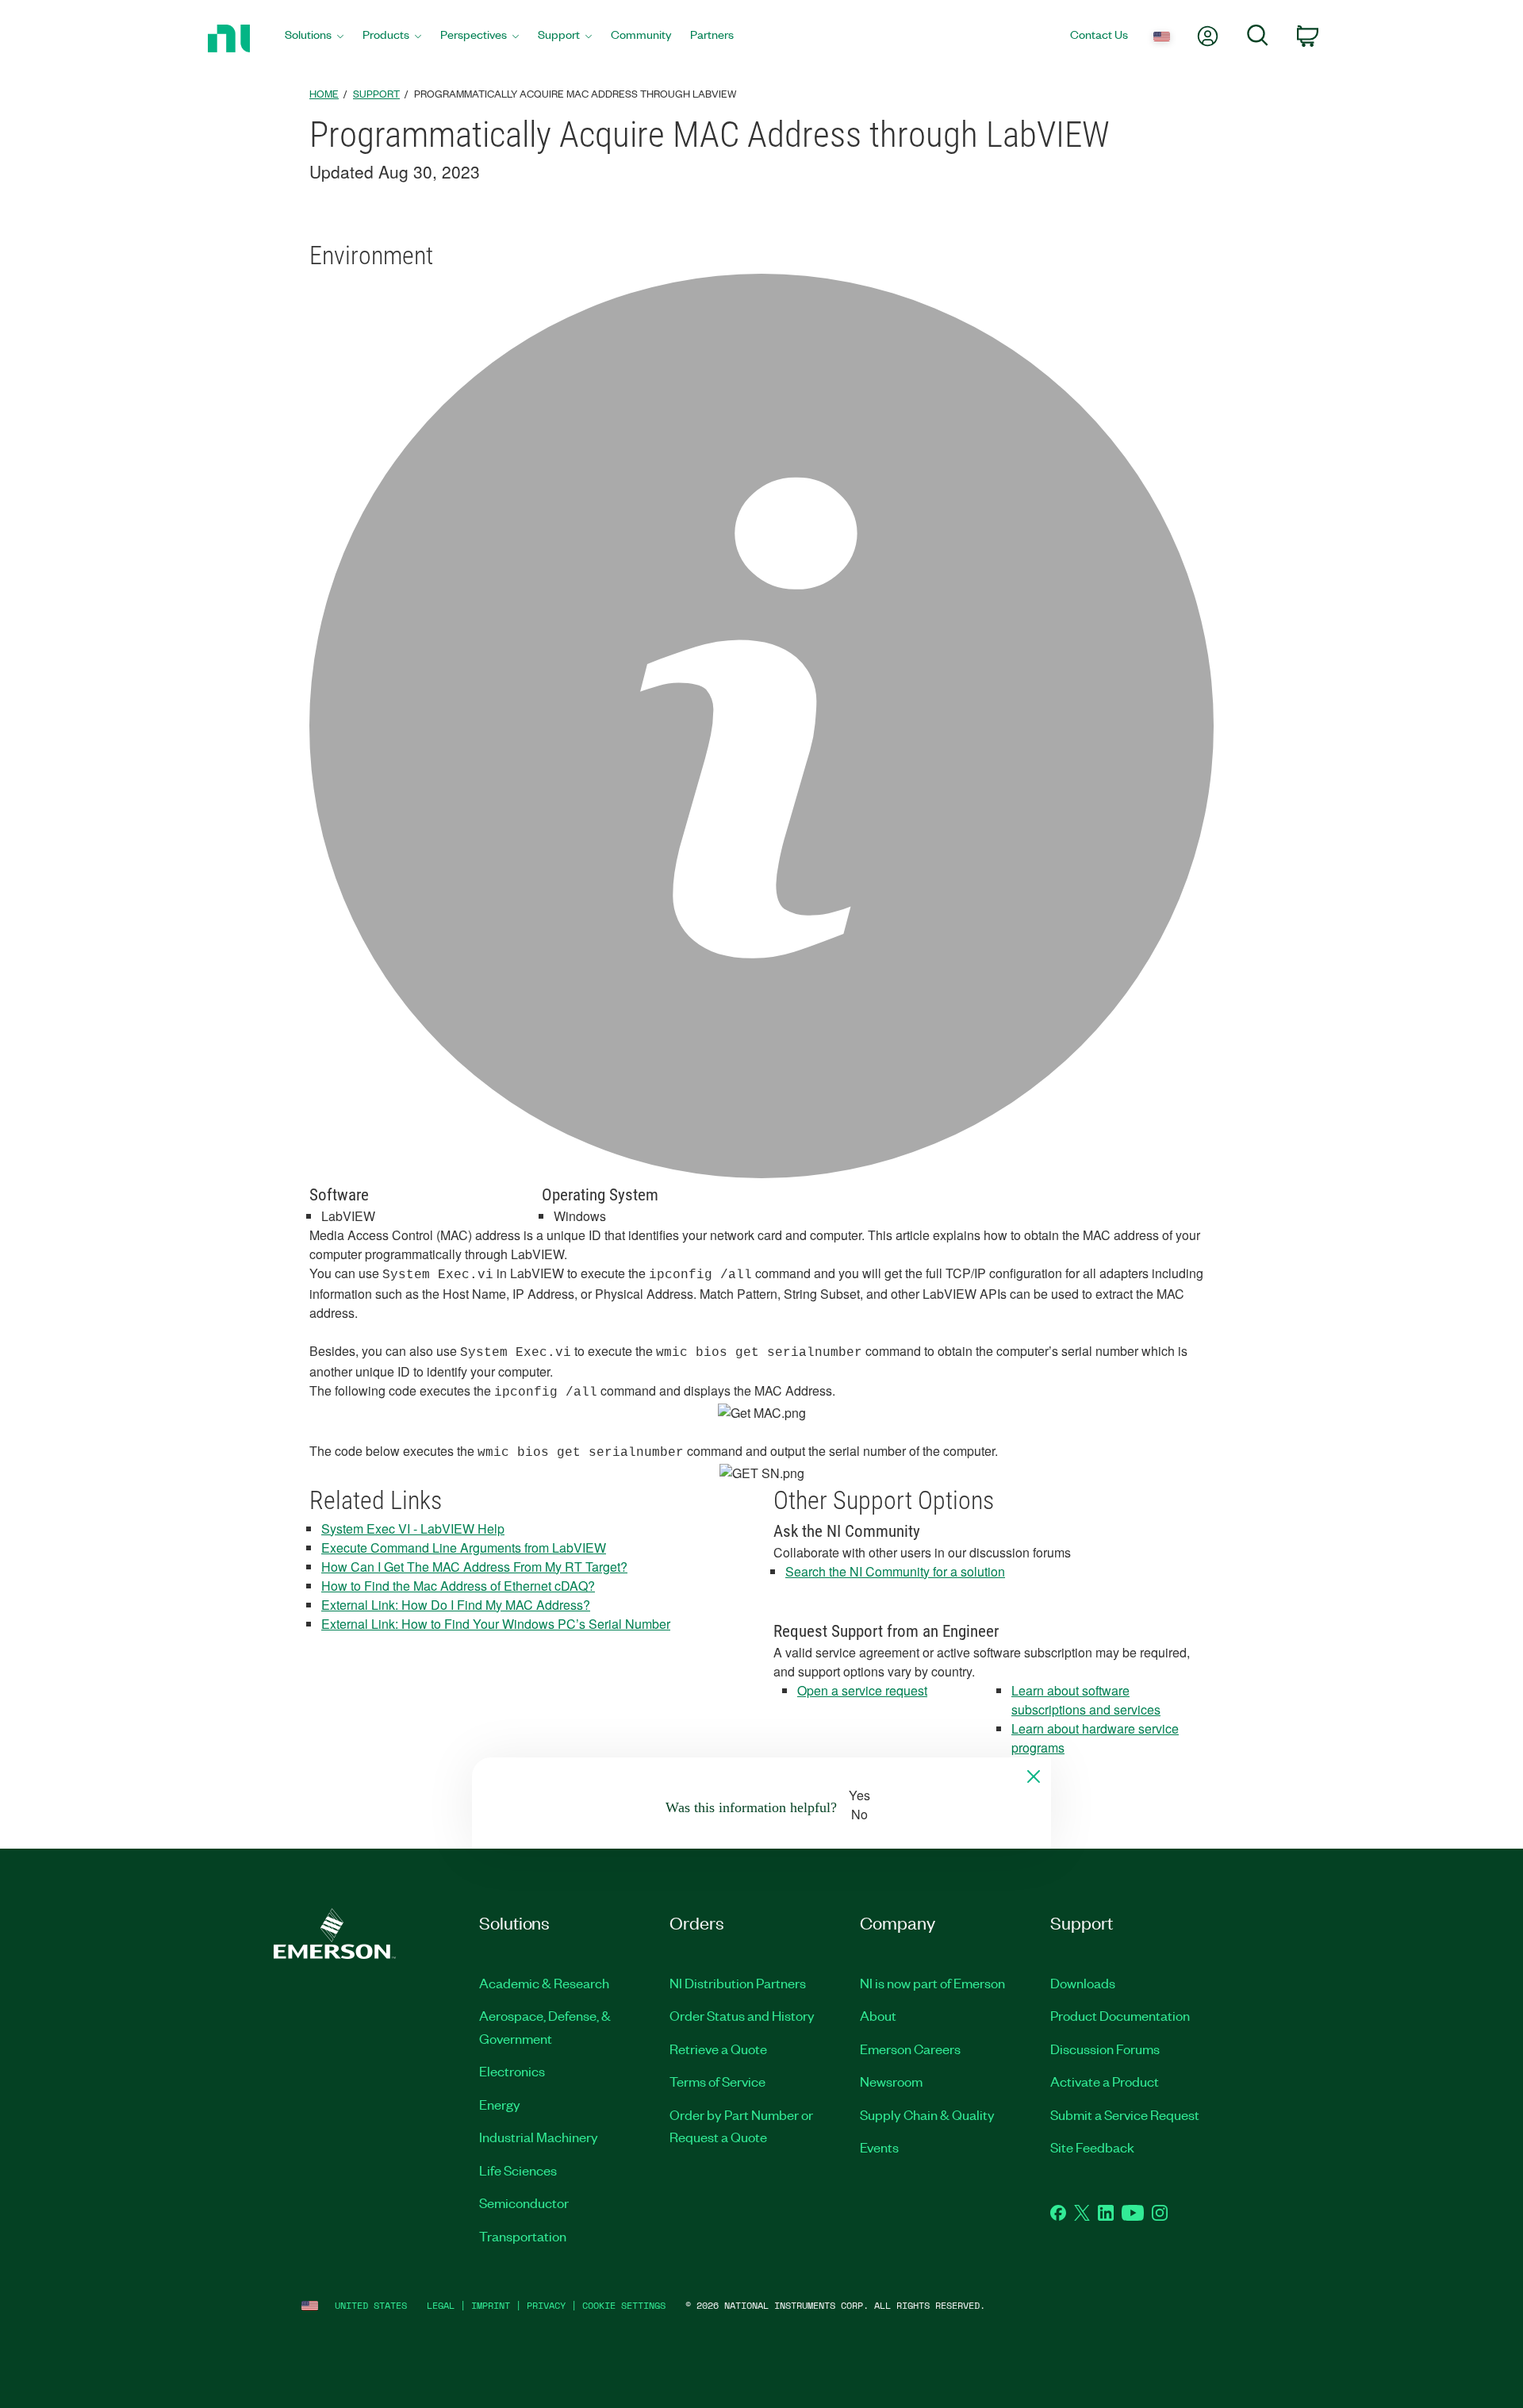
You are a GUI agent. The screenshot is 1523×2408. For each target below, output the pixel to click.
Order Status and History (742, 2015)
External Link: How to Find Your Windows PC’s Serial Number (496, 1624)
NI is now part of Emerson (932, 1983)
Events (879, 2147)
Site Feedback (1092, 2147)
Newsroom (891, 2081)
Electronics (512, 2071)
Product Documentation (1120, 2015)
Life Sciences (518, 2170)
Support (376, 93)
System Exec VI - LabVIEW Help (413, 1529)
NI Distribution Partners (738, 1983)
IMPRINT (491, 2305)
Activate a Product (1105, 2081)
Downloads (1083, 1983)
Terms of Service (717, 2081)
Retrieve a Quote (718, 2049)
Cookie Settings (624, 2305)
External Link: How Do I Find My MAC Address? (456, 1605)
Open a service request (862, 1690)
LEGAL (441, 2305)
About (878, 2015)
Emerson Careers (910, 2049)
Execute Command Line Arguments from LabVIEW (464, 1548)
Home (324, 93)
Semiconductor (524, 2203)
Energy (500, 2104)
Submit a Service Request (1125, 2114)
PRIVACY (546, 2305)
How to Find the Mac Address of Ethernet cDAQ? (458, 1586)
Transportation (523, 2236)
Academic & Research (544, 1983)
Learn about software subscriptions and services (1086, 1700)
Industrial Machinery (539, 2137)
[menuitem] (314, 38)
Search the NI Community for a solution (895, 1571)
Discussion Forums (1105, 2049)
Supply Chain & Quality (927, 2114)
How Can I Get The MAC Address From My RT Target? (474, 1567)
